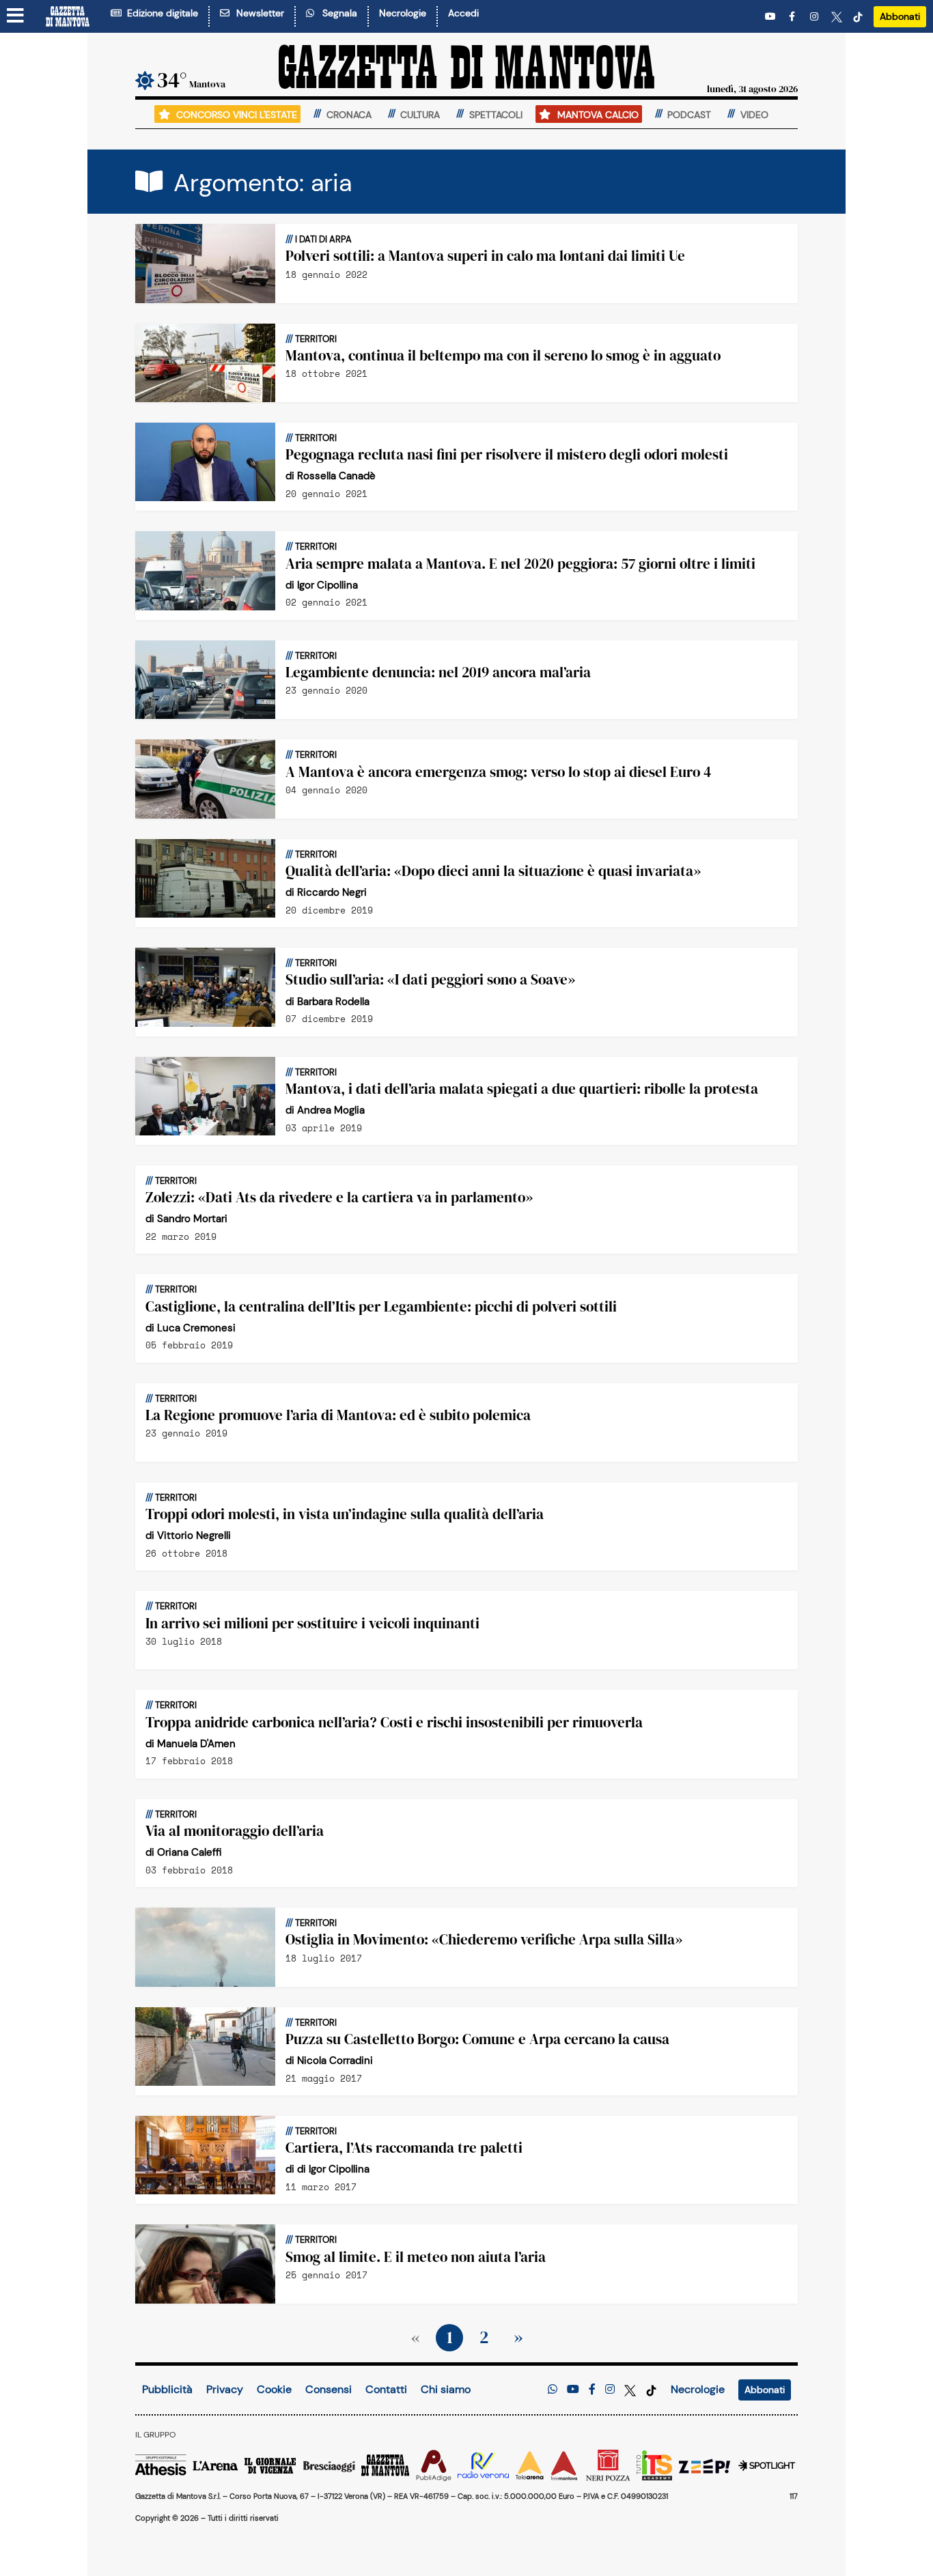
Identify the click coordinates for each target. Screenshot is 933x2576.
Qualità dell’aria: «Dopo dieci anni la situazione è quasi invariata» (493, 871)
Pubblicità (167, 2389)
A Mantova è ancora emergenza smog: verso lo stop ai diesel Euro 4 (498, 772)
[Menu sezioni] (16, 16)
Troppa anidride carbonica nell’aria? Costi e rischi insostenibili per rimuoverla (394, 1722)
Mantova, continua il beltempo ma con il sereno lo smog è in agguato (503, 355)
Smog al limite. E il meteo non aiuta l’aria (416, 2257)
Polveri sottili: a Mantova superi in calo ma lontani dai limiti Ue (485, 256)
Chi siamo (446, 2389)
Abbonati (900, 16)
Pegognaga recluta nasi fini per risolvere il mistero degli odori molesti (507, 454)
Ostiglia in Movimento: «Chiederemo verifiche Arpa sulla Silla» (484, 1939)
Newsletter (257, 13)
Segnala (337, 13)
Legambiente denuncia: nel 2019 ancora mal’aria (438, 672)
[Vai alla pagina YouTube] (772, 17)
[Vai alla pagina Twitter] (837, 17)
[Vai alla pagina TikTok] (858, 17)
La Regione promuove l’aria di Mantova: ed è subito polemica (338, 1415)
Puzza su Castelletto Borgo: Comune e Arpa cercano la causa (477, 2039)
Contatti (386, 2389)
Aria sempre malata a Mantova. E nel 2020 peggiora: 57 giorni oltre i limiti (520, 564)
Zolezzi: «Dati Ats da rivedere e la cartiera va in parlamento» (339, 1197)
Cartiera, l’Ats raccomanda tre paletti (404, 2148)
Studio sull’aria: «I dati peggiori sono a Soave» (430, 979)
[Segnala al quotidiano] (553, 2389)
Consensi (329, 2389)
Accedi (463, 13)
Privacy (225, 2389)
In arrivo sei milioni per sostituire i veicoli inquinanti (312, 1623)
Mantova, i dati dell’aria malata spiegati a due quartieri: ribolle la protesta (522, 1089)
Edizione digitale (160, 13)
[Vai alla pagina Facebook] (794, 17)
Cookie (274, 2389)
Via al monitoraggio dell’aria (235, 1831)
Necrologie (403, 13)
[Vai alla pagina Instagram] (816, 17)
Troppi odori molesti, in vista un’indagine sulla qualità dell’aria (345, 1514)
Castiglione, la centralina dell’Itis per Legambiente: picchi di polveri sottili (381, 1306)
